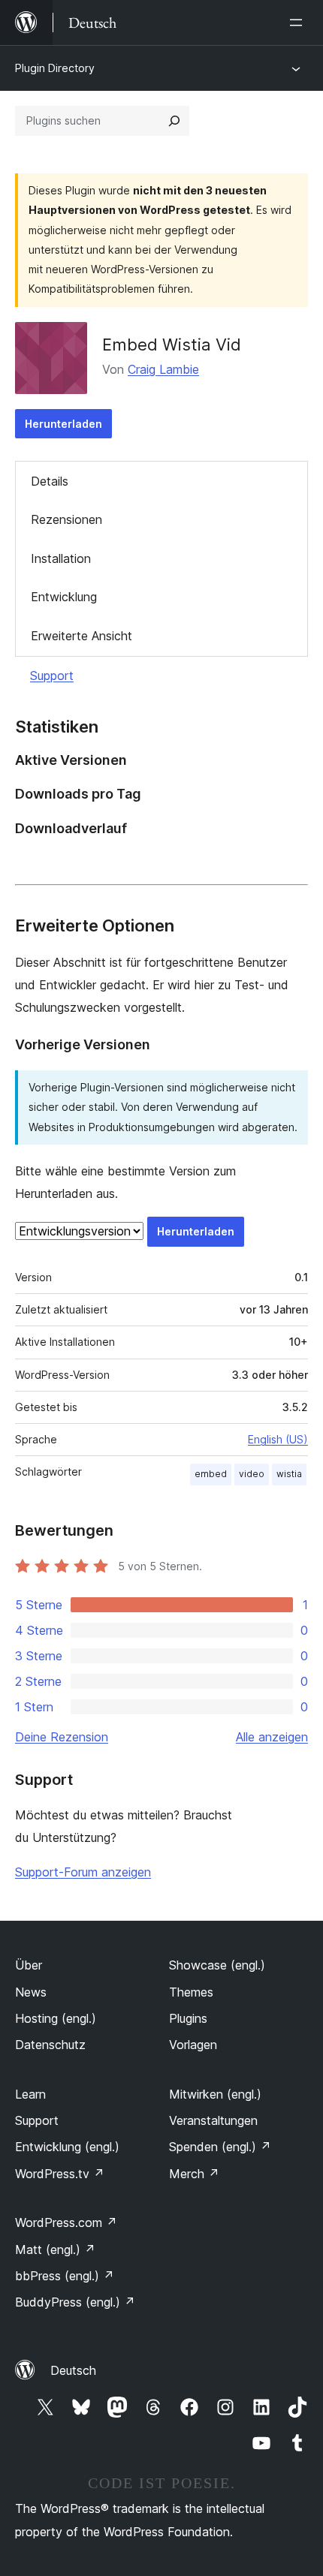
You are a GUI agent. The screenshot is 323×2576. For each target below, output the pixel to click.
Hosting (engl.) (56, 2018)
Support (52, 676)
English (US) (278, 1439)
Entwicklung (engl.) (67, 2147)
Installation (61, 558)
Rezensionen (66, 519)
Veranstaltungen (213, 2120)
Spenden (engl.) (220, 2147)
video (252, 1474)
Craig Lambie (163, 369)
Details (50, 481)
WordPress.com (66, 2222)
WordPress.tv (60, 2174)
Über (29, 1965)
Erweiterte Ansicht (82, 636)
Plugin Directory (55, 68)
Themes (191, 1992)
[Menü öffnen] (299, 23)
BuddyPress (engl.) (75, 2302)
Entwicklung (64, 597)
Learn (30, 2094)
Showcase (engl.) (217, 1965)
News (31, 1992)
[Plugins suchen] (174, 121)
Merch (194, 2174)
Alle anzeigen (272, 1737)
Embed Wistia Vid (172, 345)
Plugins (188, 2018)
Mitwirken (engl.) (215, 2094)
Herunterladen (63, 424)
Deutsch (73, 2370)
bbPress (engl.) (65, 2276)
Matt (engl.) (55, 2249)
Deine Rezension (62, 1737)
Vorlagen (193, 2045)
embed (211, 1474)
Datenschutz (50, 2045)
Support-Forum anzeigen (83, 1872)
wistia (289, 1474)
